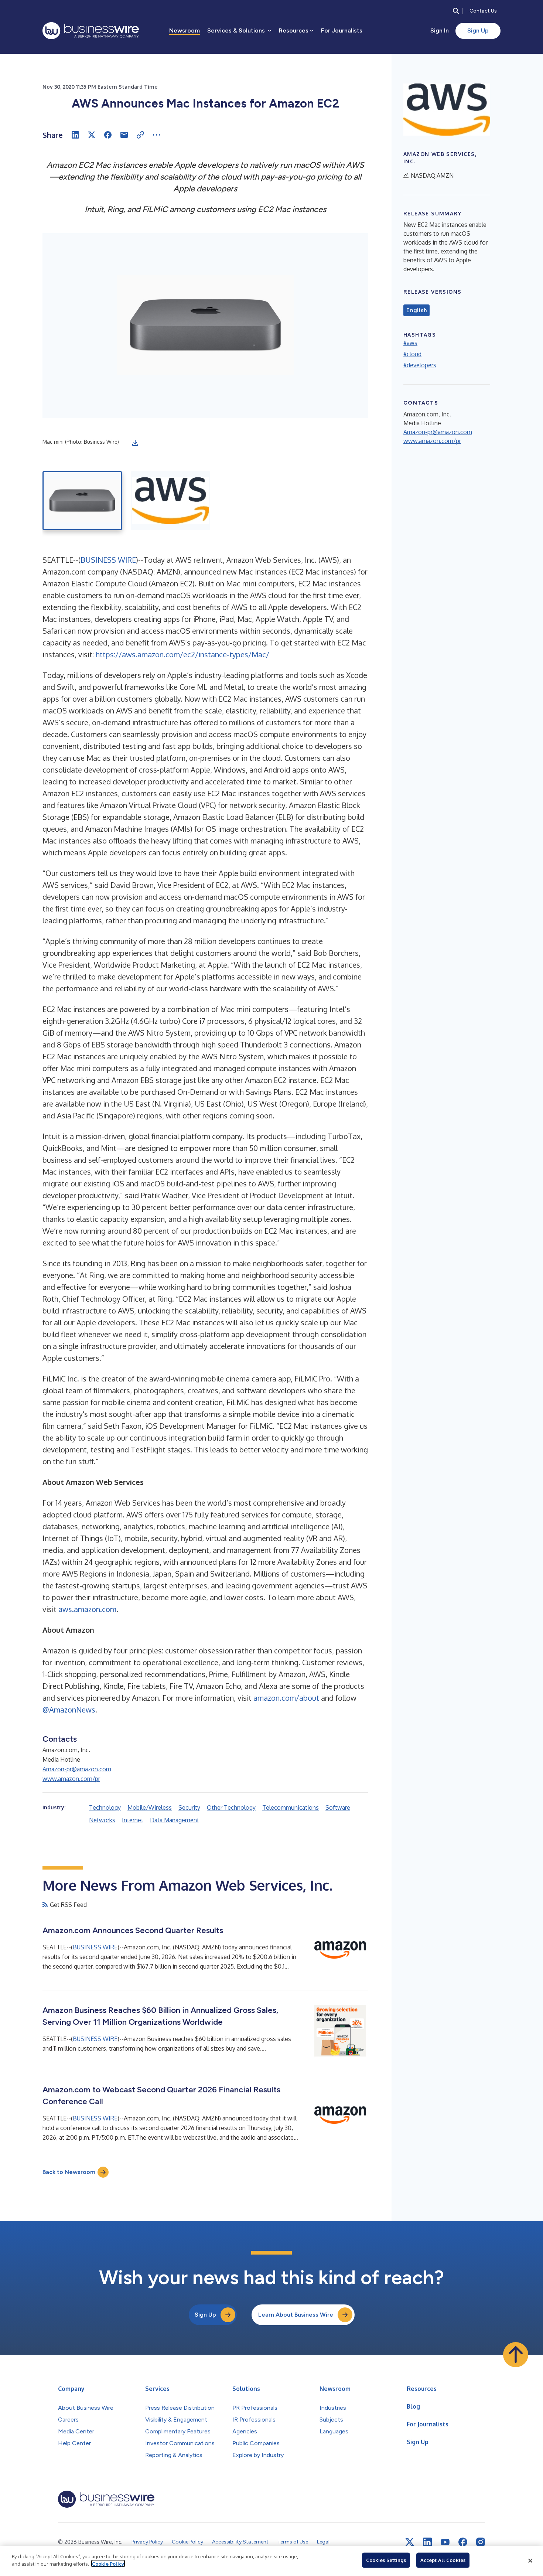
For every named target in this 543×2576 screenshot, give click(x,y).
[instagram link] (481, 2542)
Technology (105, 1807)
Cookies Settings (386, 2560)
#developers (420, 365)
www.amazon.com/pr (71, 1779)
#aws (410, 343)
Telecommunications (291, 1807)
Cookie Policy (108, 2563)
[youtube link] (445, 2542)
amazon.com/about (286, 1698)
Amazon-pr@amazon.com (77, 1769)
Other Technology (231, 1807)
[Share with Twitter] (92, 135)
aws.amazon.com (87, 1609)
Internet (133, 1820)
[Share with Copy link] (140, 135)
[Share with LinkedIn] (75, 135)
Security (189, 1807)
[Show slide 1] (82, 501)
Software (338, 1807)
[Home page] (91, 31)
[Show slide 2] (170, 501)
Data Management (175, 1820)
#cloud (412, 354)
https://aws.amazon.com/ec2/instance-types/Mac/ (182, 654)
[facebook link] (463, 2542)
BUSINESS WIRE (108, 560)
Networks (102, 1820)
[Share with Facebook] (108, 135)
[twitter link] (410, 2542)
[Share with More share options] (157, 135)
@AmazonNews (69, 1710)
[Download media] (135, 443)
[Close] (530, 2561)
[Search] (456, 11)
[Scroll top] (516, 2355)
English (416, 310)
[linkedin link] (427, 2542)
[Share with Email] (124, 135)
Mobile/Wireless (150, 1807)
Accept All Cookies (443, 2560)
